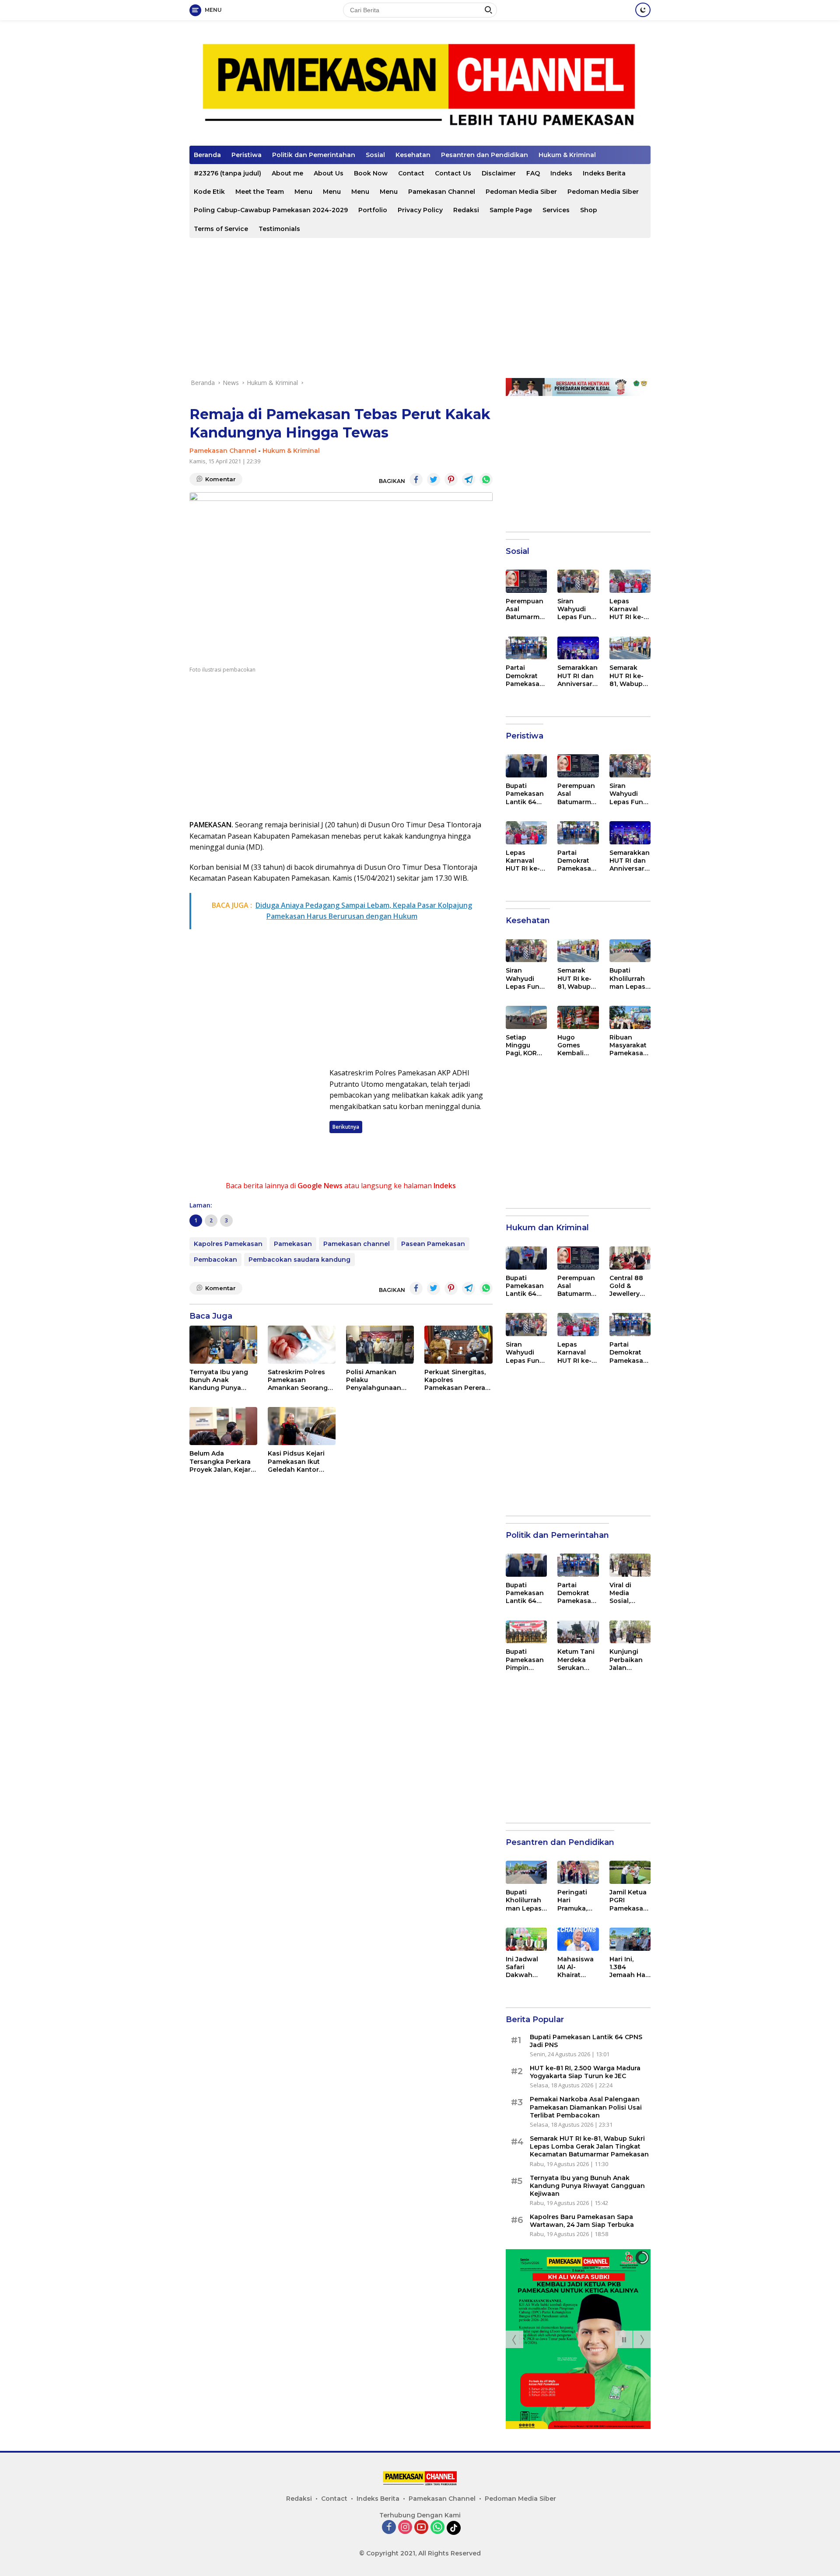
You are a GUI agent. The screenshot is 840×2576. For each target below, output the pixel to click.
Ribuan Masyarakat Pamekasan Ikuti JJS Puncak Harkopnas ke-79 (628, 1045)
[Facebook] (389, 2528)
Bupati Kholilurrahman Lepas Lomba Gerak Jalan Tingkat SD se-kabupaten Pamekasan (628, 978)
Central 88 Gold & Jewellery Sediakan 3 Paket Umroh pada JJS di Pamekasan (630, 1286)
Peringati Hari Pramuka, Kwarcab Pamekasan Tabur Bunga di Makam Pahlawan (576, 1900)
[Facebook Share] (416, 479)
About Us (329, 173)
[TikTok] (454, 2528)
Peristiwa (247, 155)
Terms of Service (221, 229)
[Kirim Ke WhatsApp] (486, 479)
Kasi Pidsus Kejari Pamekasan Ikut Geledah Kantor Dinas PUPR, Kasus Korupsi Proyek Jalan (298, 1461)
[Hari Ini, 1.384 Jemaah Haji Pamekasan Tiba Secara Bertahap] (630, 1939)
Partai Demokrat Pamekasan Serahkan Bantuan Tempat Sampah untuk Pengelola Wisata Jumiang (525, 676)
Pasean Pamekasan (433, 1244)
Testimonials (279, 229)
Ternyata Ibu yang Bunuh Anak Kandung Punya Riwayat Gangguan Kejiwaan (220, 1380)
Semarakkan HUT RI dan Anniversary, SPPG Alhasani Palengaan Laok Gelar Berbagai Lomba (577, 676)
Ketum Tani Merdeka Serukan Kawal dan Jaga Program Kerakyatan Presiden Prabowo (577, 1660)
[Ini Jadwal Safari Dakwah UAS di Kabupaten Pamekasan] (526, 1939)
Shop (589, 210)
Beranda (207, 155)
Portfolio (373, 210)
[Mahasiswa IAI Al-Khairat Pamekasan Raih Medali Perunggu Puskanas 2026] (578, 1939)
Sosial (375, 155)
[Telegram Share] (469, 479)
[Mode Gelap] (643, 10)
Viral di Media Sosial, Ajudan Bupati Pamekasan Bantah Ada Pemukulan (628, 1593)
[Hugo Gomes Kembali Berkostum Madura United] (578, 1017)
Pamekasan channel (357, 1244)
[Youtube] (421, 2528)
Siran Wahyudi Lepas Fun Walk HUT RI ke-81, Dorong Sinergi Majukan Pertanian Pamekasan (577, 609)
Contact (411, 173)
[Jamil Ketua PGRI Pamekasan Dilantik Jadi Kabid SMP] (630, 1872)
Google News (320, 1186)
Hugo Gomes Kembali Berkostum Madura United (575, 1045)
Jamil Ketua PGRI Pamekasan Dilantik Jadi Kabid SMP (629, 1900)
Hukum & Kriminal (567, 155)
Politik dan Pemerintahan (314, 155)
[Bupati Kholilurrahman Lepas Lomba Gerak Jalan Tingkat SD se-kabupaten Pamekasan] (630, 951)
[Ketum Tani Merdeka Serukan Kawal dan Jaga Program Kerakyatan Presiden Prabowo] (578, 1632)
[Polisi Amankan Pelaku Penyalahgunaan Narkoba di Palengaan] (380, 1345)
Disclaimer (499, 173)
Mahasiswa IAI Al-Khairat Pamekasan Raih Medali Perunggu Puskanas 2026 (576, 1967)
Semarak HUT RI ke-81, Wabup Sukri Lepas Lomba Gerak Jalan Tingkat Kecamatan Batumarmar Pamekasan (630, 676)
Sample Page (511, 210)
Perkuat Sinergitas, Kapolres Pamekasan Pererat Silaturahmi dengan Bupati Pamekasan (456, 1380)
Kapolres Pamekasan (228, 1244)
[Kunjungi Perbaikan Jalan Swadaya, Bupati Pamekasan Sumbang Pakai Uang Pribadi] (630, 1632)
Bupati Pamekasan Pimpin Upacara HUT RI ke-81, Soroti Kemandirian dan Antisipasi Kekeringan (525, 1660)
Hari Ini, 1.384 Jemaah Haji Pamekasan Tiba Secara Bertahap (629, 1967)
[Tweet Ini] (434, 479)
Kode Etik (209, 192)
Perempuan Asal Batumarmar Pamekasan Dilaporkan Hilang (526, 609)
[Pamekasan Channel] (420, 86)
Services (556, 210)
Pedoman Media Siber (521, 192)
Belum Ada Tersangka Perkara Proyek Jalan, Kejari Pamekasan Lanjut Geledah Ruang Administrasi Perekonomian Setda (221, 1461)
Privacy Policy (420, 210)
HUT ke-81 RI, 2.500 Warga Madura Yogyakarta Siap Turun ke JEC (585, 2072)
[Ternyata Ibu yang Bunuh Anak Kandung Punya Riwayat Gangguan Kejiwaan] (223, 1345)
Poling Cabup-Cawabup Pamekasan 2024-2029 (271, 210)
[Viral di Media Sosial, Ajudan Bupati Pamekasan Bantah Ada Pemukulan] (630, 1565)
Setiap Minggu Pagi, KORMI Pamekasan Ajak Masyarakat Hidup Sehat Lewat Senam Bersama (526, 1045)
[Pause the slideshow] (624, 2339)
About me (287, 173)
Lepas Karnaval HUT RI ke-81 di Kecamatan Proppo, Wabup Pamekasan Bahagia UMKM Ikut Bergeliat (630, 609)
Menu (303, 192)
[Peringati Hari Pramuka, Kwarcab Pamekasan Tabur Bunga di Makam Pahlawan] (578, 1872)
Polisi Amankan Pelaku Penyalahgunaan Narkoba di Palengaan (374, 1380)
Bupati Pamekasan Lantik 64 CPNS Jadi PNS (525, 794)
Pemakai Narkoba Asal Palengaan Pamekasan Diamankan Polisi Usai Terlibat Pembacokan (586, 2107)
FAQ (533, 173)
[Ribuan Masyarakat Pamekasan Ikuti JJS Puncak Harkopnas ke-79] (630, 1017)
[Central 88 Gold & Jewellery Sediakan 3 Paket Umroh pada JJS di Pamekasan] (630, 1258)
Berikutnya (346, 1127)
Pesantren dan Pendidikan (485, 155)
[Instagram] (405, 2528)
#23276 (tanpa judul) (227, 173)
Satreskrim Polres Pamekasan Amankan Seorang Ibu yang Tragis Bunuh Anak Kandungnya (298, 1380)
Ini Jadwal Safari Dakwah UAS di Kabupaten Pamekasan (525, 1967)
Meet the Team (260, 192)
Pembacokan (215, 1260)
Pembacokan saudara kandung (299, 1260)
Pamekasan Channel (442, 192)
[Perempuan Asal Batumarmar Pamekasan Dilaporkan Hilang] (526, 581)
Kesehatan (413, 155)
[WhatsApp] (437, 2528)
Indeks (561, 173)
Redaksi (466, 210)
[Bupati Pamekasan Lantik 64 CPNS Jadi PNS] (526, 766)
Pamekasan (293, 1244)
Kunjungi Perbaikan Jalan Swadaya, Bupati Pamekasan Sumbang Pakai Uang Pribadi (628, 1660)
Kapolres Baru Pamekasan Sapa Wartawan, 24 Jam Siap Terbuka (582, 2221)
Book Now (371, 173)
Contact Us (453, 173)
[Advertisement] (420, 308)
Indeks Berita (604, 173)
